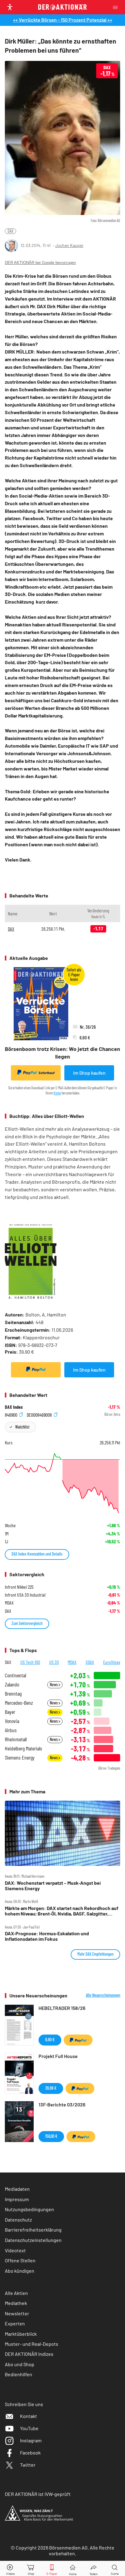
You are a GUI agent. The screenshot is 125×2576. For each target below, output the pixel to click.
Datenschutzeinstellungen (33, 2240)
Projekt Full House (58, 2056)
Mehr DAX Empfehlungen (95, 1954)
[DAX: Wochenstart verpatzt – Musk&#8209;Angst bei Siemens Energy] (62, 1833)
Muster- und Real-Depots (32, 2344)
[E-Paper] (52, 2569)
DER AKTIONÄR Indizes (29, 2354)
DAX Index (14, 1407)
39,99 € (51, 2088)
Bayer (10, 1712)
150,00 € (51, 2136)
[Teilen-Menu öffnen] (94, 2569)
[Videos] (10, 2569)
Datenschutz (18, 2220)
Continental (15, 1675)
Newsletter (17, 2313)
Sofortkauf (47, 1073)
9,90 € (50, 2040)
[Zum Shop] (31, 2569)
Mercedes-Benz (19, 1703)
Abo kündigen (20, 2271)
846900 (12, 1414)
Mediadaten (17, 2189)
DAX (10, 231)
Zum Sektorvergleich (27, 1623)
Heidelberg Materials (24, 1748)
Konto (57, 1093)
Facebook (30, 2453)
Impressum (17, 2199)
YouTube (29, 2428)
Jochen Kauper (69, 245)
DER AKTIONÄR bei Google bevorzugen (40, 263)
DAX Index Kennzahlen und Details (37, 1554)
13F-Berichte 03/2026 (62, 2104)
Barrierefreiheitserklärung (33, 2230)
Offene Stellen (20, 2260)
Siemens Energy (20, 1758)
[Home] (73, 2569)
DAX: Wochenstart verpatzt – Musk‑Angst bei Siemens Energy (53, 1886)
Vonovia (12, 1721)
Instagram (31, 2440)
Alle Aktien (16, 2293)
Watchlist (22, 1427)
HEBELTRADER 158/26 (62, 2008)
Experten (15, 2323)
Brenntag (13, 1694)
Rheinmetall (16, 1739)
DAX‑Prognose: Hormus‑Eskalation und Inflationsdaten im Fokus (47, 1936)
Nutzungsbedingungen (29, 2209)
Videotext (15, 2250)
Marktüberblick (21, 2334)
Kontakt (29, 2416)
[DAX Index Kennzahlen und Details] (62, 1483)
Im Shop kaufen (89, 1073)
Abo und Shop (20, 2364)
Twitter (28, 2465)
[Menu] (117, 7)
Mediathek (16, 2303)
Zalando (12, 1684)
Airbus (11, 1730)
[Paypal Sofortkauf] (36, 1370)
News (54, 1684)
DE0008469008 (40, 1414)
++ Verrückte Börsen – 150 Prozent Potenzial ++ (63, 20)
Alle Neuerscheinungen (103, 1995)
